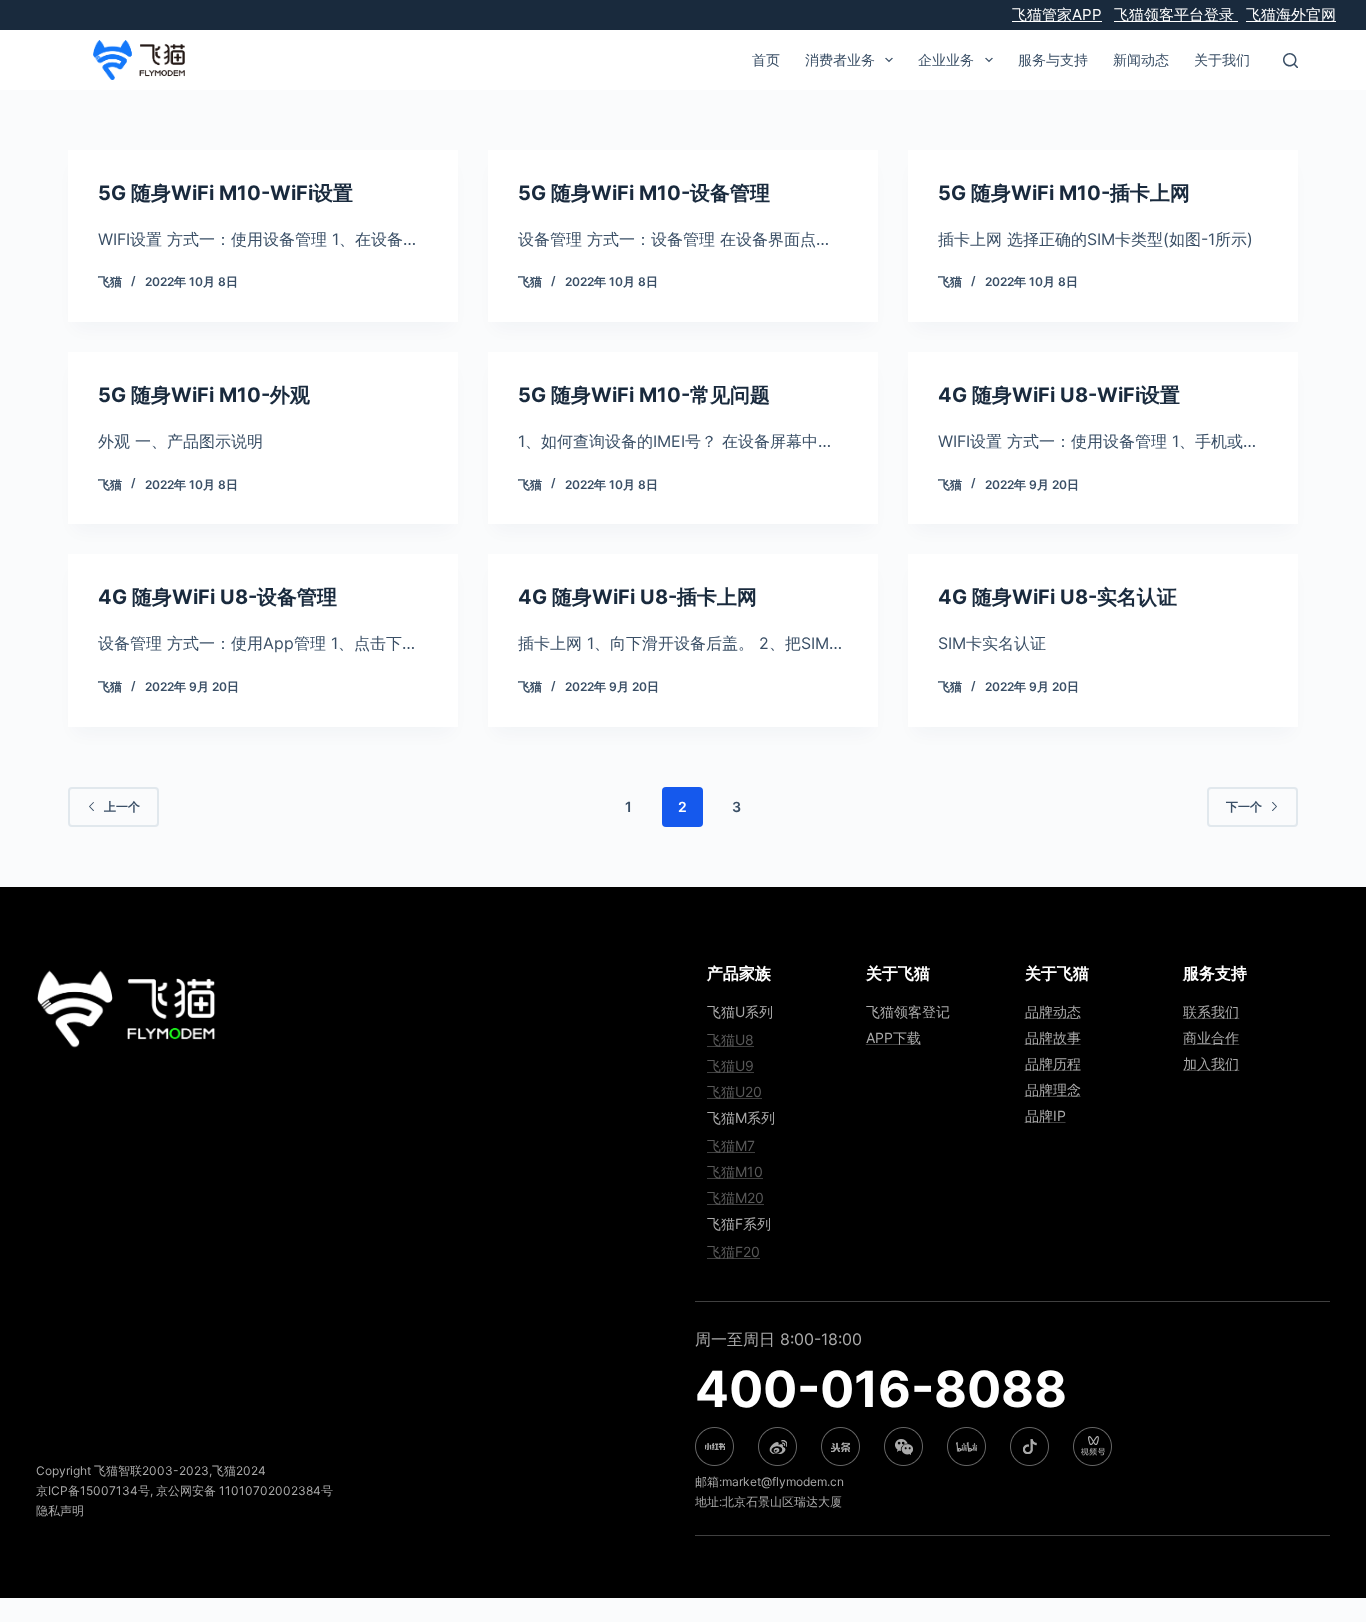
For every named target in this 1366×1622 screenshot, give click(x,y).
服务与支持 (1053, 59)
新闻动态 (1141, 59)
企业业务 (946, 59)
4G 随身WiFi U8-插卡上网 (637, 597)
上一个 (122, 806)
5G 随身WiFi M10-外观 (204, 395)
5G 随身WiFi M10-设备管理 (644, 193)
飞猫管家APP (1057, 14)
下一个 (1244, 806)
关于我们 (1222, 59)
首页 (766, 59)
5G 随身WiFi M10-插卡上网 (1064, 193)
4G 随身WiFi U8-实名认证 (1057, 597)
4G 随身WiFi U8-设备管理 (217, 597)
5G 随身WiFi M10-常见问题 (644, 395)
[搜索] (1290, 60)
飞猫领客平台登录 (1176, 14)
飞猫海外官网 (1291, 14)
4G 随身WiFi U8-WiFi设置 (1059, 395)
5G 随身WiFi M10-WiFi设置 (225, 193)
